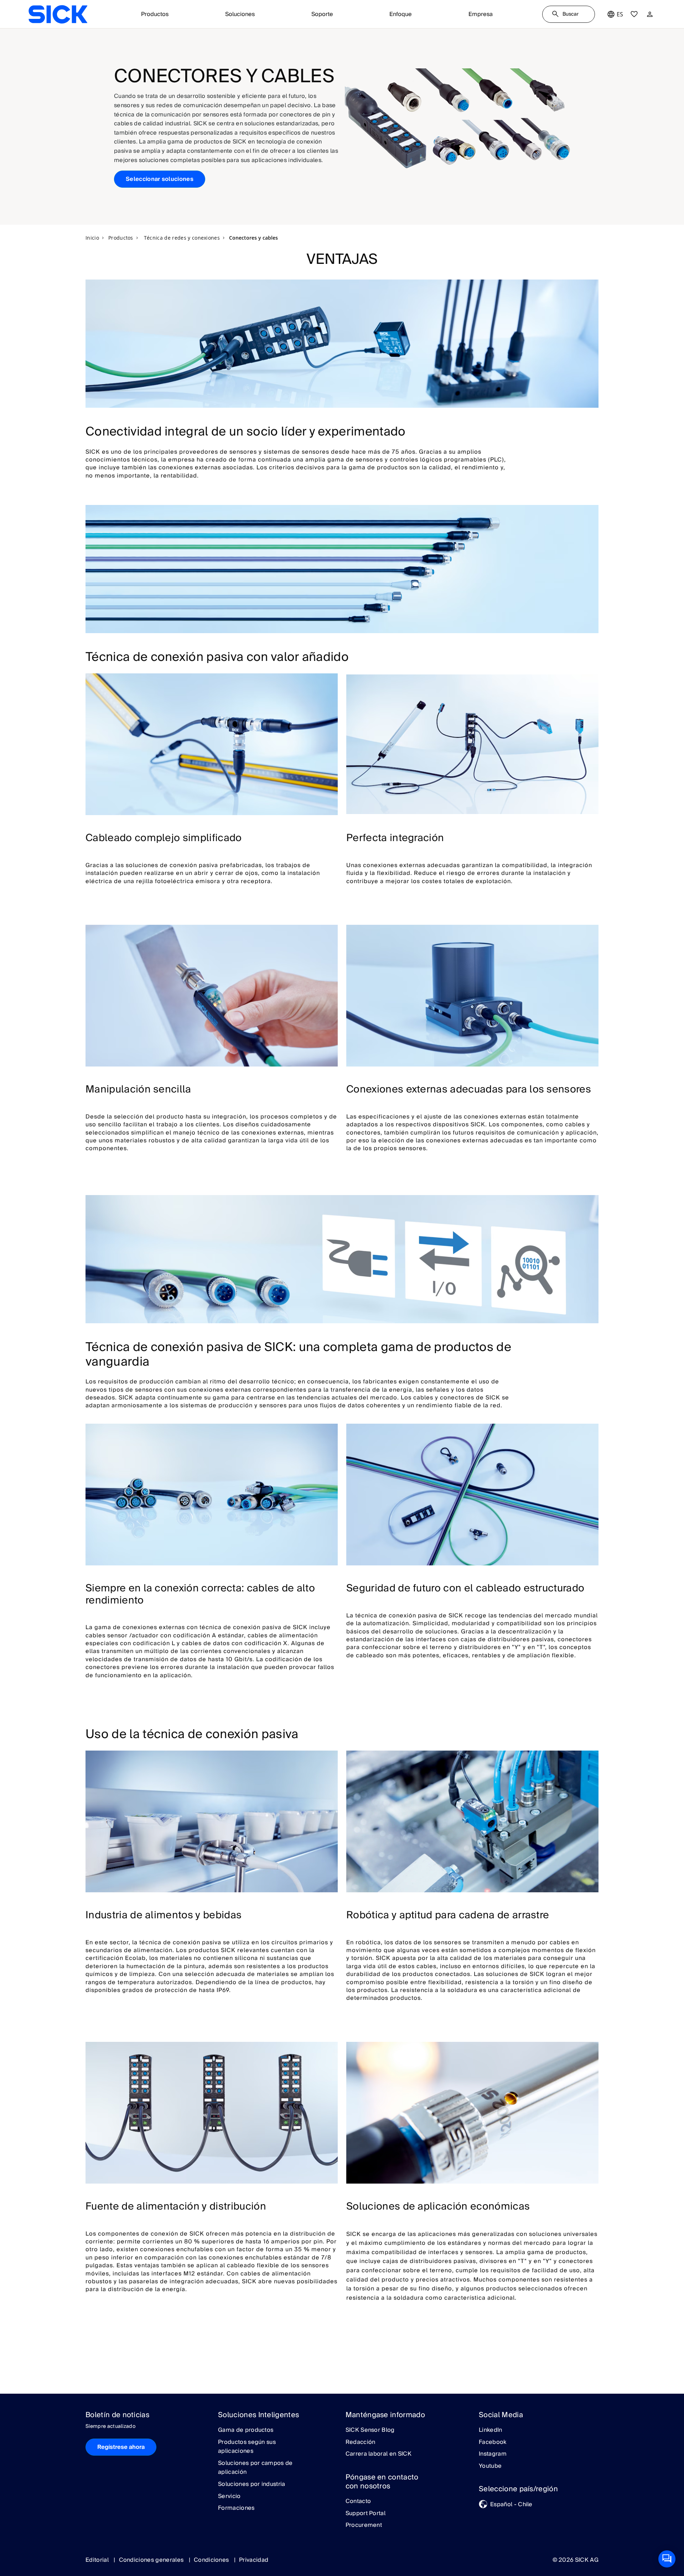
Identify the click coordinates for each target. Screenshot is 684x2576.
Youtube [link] (490, 2466)
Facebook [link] (493, 2442)
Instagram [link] (493, 2454)
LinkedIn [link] (491, 2430)
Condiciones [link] (212, 2560)
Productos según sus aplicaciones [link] (247, 2447)
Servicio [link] (229, 2497)
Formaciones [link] (236, 2508)
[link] (58, 14)
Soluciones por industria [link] (252, 2484)
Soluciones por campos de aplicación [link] (255, 2468)
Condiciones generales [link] (152, 2560)
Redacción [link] (361, 2442)
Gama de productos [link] (246, 2430)
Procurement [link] (364, 2525)
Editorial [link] (98, 2560)
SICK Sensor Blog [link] (370, 2430)
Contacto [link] (358, 2502)
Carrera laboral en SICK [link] (379, 2454)
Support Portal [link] (366, 2514)
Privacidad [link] (254, 2560)
